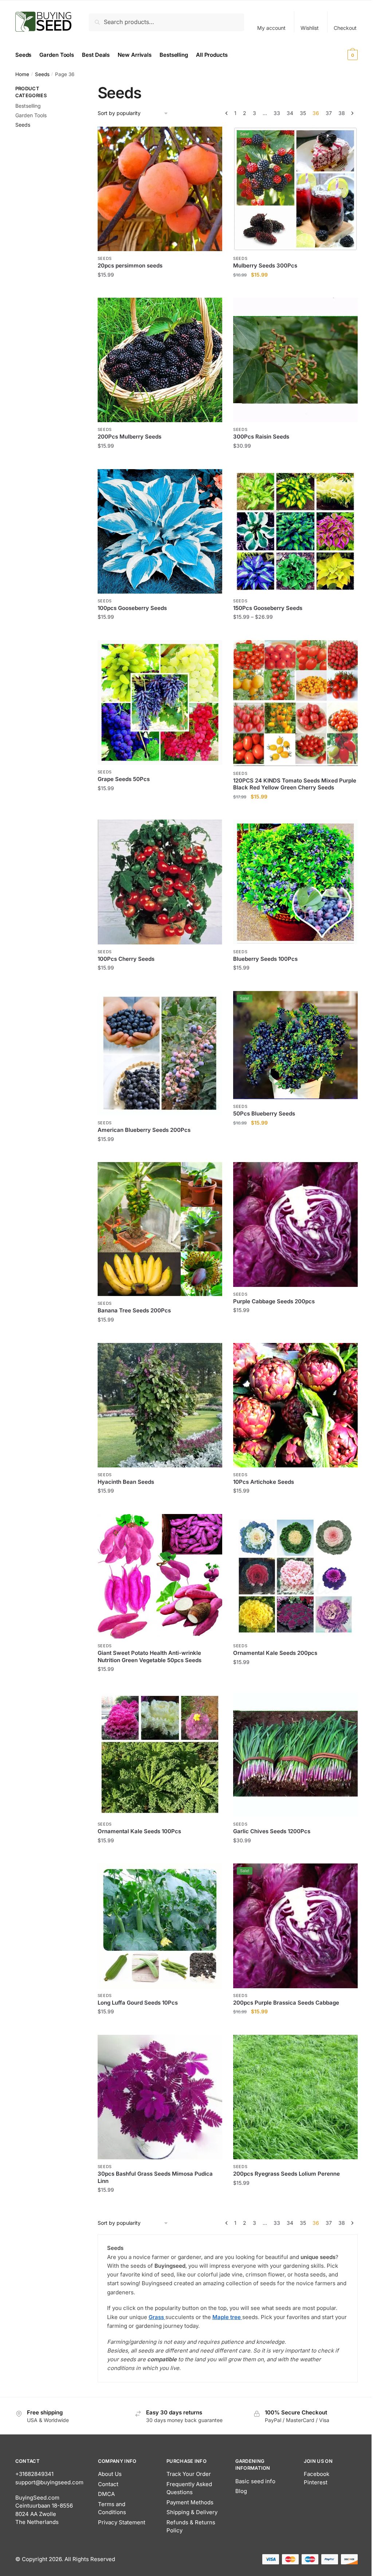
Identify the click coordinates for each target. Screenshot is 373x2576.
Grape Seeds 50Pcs (124, 779)
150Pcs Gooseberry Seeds (268, 608)
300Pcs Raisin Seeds (261, 437)
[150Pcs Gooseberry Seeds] (295, 531)
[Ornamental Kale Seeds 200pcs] (295, 1576)
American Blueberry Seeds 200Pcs (144, 1130)
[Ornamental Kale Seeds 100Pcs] (160, 1755)
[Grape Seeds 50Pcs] (160, 702)
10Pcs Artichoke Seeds (264, 1482)
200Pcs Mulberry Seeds (129, 437)
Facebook (317, 2474)
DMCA (106, 2494)
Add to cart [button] (160, 289)
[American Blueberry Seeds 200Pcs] (160, 1053)
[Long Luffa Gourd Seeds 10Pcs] (160, 1926)
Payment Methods (190, 2502)
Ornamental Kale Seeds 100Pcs (139, 1831)
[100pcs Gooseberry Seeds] (160, 531)
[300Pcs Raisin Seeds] (295, 360)
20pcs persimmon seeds (130, 265)
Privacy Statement (122, 2522)
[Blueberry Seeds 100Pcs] (295, 882)
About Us (110, 2474)
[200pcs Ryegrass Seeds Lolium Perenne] (295, 2097)
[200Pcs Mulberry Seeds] (160, 360)
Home (22, 74)
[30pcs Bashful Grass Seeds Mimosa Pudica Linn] (160, 2097)
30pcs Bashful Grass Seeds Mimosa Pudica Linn (155, 2177)
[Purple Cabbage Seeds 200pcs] (295, 1224)
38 (342, 113)
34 (290, 113)
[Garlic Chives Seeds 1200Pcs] (295, 1755)
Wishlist (310, 28)
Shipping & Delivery (192, 2512)
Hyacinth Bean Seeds (126, 1482)
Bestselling (28, 106)
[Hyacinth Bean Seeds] (160, 1405)
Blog (241, 2491)
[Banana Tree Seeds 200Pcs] (160, 1229)
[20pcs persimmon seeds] (160, 189)
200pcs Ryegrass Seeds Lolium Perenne (286, 2174)
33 (277, 113)
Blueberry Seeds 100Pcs (265, 959)
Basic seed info (255, 2481)
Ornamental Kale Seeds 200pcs (275, 1653)
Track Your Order (189, 2474)
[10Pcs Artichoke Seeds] (295, 1405)
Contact (108, 2484)
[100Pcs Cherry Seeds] (160, 882)
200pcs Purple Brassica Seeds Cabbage (286, 2003)
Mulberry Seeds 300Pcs (265, 265)
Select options (295, 289)
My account (271, 28)
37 (329, 113)
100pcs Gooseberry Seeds (132, 608)
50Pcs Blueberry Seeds (264, 1113)
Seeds (42, 74)
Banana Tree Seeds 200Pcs (134, 1310)
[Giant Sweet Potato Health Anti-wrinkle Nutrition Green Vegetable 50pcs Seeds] (160, 1576)
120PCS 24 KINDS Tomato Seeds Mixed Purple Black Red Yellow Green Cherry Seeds (295, 784)
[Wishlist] (211, 138)
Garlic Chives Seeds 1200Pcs (272, 1831)
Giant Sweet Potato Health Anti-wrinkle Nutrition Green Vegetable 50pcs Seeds (150, 1656)
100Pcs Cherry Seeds (126, 959)
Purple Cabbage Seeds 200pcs (274, 1301)
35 (303, 113)
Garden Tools (31, 115)
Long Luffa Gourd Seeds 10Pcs (138, 2003)
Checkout (345, 28)
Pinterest (316, 2482)
